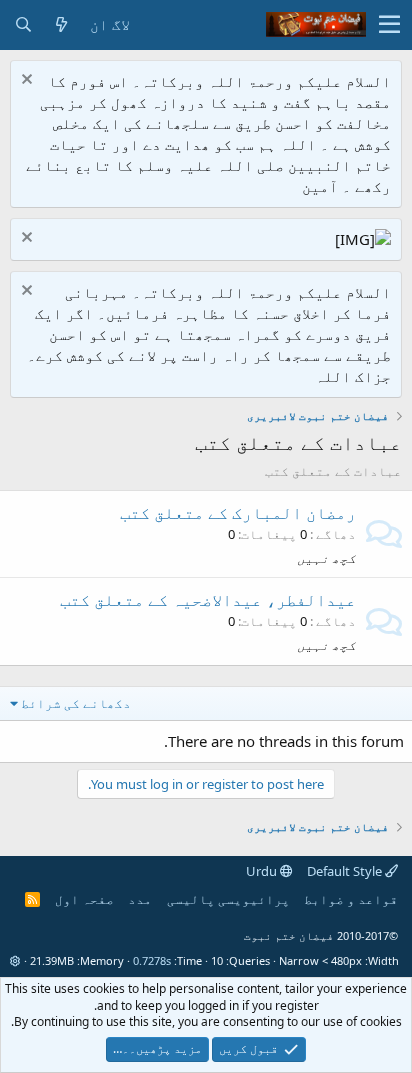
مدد (140, 899)
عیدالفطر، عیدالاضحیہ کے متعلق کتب (208, 599)
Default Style (346, 871)
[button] (389, 25)
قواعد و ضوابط (351, 899)
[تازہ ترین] (61, 24)
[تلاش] (23, 24)
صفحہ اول (84, 899)
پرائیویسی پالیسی (228, 899)
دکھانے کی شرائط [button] (76, 703)
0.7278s (152, 960)
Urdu (263, 871)
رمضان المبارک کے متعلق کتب (238, 512)
